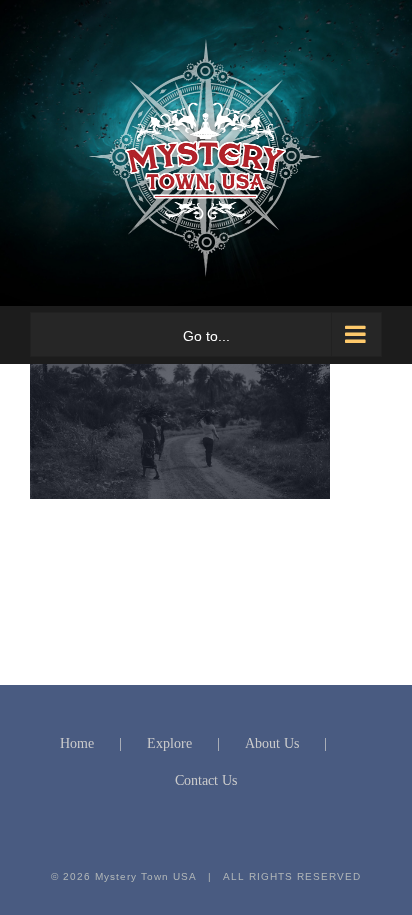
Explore (169, 743)
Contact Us (206, 780)
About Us (272, 743)
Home (77, 743)
